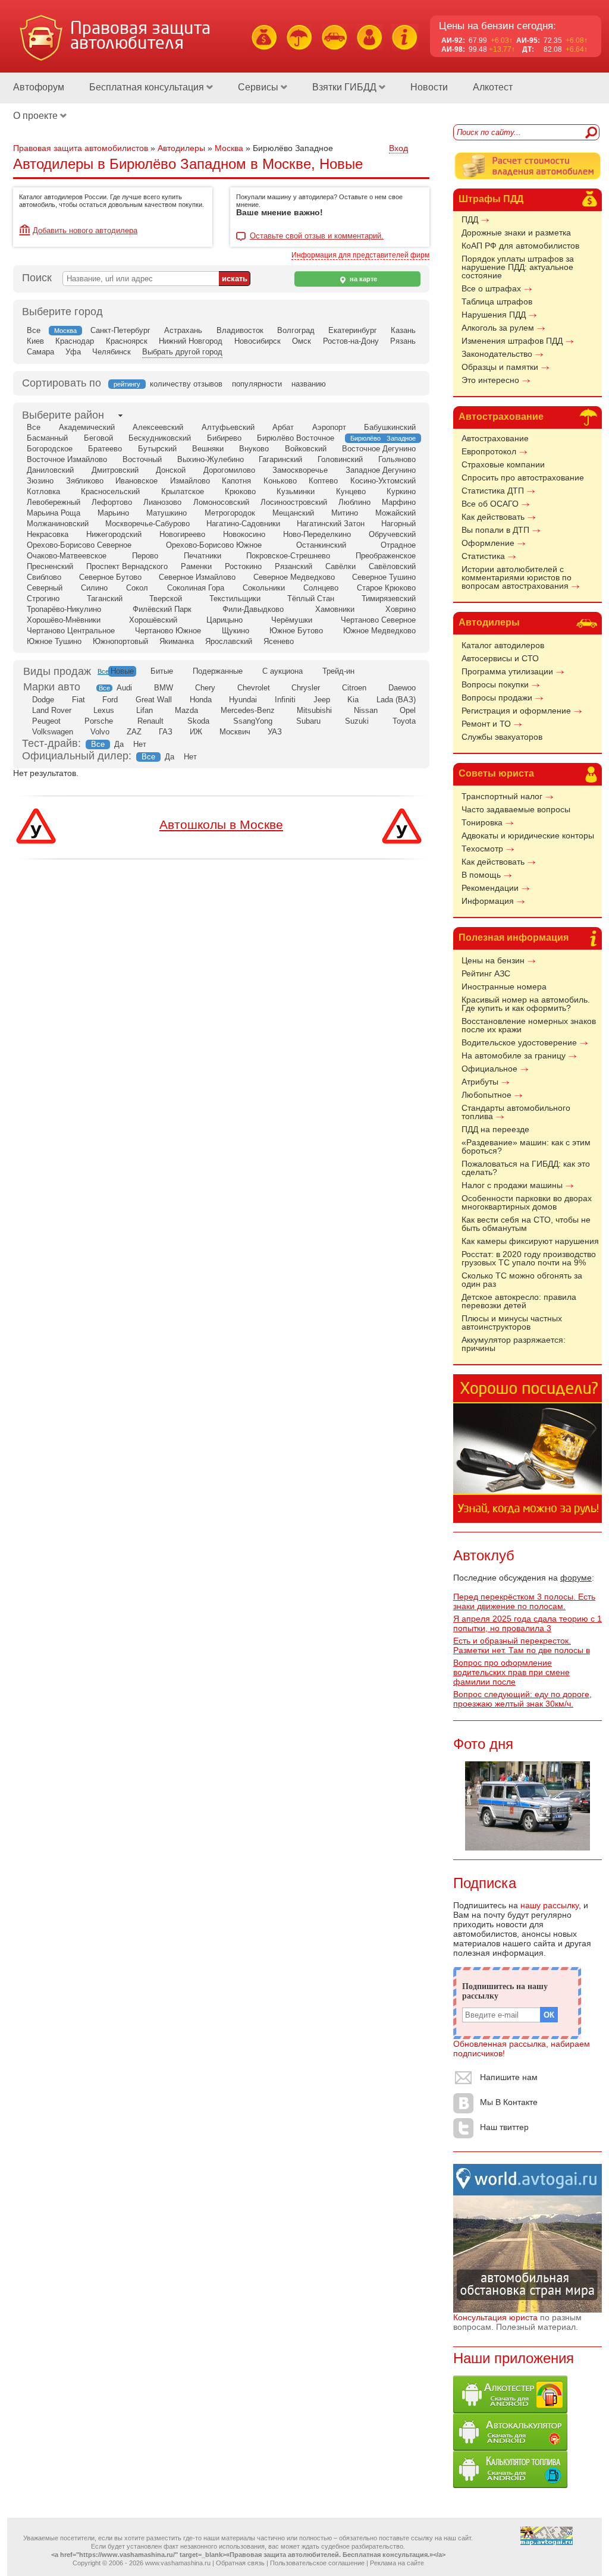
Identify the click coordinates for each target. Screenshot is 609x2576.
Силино (94, 588)
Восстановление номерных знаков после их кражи (529, 1025)
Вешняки (208, 449)
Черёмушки (292, 620)
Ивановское (136, 481)
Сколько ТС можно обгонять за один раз (522, 1280)
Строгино (43, 599)
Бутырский (157, 449)
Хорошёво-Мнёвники (64, 620)
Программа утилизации (507, 671)
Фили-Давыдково (253, 609)
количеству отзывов (186, 384)
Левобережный (54, 502)
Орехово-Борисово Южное (214, 545)
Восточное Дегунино (379, 449)
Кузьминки (296, 491)
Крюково (240, 491)
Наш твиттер (504, 2127)
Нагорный (398, 524)
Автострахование (501, 417)
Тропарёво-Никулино (64, 609)
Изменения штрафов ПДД (512, 341)
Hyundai (243, 700)
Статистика (483, 556)
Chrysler (306, 688)
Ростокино (243, 566)
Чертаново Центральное (71, 631)
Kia (353, 700)
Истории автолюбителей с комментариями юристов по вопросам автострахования (517, 577)
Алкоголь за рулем (498, 328)
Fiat (79, 700)
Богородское (50, 449)
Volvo (100, 732)
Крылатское (183, 491)
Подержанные (218, 671)
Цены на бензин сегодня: (497, 26)
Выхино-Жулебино (211, 459)
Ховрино (401, 609)
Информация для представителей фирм (360, 255)
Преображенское (386, 556)
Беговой (98, 438)
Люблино (354, 502)
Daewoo (402, 688)
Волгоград (296, 330)
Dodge (43, 700)
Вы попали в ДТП (495, 530)
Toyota (404, 721)
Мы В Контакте (509, 2102)
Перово (145, 556)
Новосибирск (258, 341)
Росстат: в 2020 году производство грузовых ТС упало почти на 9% (529, 1258)
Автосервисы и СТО (500, 658)
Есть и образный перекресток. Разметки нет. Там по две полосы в (522, 1645)
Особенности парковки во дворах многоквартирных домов (527, 1202)
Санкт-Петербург (120, 330)
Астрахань (183, 330)
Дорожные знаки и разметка (516, 233)
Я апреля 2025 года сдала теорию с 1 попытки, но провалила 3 (528, 1623)
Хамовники (335, 609)
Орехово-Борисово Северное (79, 545)
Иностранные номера (504, 987)
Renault (150, 721)
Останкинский (321, 545)
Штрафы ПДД (491, 199)
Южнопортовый (120, 641)
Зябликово (85, 481)
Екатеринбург (353, 330)
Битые (162, 671)
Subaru (308, 721)
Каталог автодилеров (503, 645)
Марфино (399, 502)
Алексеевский (158, 427)
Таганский (105, 599)
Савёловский (392, 566)
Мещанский (293, 513)
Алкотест (493, 87)
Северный (45, 588)
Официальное (489, 1069)
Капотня (236, 481)
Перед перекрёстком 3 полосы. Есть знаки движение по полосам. (524, 1601)
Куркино (401, 491)
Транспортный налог (502, 796)
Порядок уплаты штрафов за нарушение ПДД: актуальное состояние (518, 267)
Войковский (306, 449)
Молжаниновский (58, 524)
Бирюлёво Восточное (296, 438)
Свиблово (44, 577)
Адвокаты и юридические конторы (528, 835)
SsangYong (253, 721)
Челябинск (112, 352)
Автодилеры (489, 622)
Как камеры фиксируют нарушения (530, 1241)
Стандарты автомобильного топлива (516, 1112)
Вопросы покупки (495, 684)
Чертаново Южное (168, 631)
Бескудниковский (160, 438)
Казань (403, 330)
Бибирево (224, 438)
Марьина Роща (54, 513)
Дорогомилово (229, 470)
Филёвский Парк (162, 609)
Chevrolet (254, 688)
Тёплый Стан (311, 599)
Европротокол (489, 451)
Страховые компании (503, 464)
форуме (576, 1578)
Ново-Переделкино (317, 534)
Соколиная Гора (196, 588)
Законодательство (497, 354)
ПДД (470, 219)
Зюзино (40, 481)
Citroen (354, 688)
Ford (110, 700)
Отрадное (398, 545)
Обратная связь (240, 2563)
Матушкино (167, 513)
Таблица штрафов (497, 301)
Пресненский (50, 566)
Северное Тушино (384, 577)
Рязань (403, 341)
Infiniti (285, 700)
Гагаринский (280, 459)
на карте (362, 279)
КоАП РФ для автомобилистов (520, 246)
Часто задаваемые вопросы (516, 809)
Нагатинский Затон (331, 524)
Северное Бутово (110, 577)
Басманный (47, 438)
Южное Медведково (379, 631)
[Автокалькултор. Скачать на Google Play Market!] (510, 2448)
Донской (171, 470)
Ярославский (229, 641)
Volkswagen (53, 732)
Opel (408, 710)
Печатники (203, 556)
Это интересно (490, 380)
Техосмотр (482, 849)
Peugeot (46, 721)
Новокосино (244, 534)
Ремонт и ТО (486, 724)
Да (119, 744)
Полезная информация (514, 937)
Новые (122, 671)
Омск (302, 341)
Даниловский (50, 470)
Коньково (280, 481)
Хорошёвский (153, 620)
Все (34, 330)
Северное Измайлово (197, 577)
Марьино (113, 513)
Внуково (254, 449)
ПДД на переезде (495, 1129)
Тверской (166, 599)
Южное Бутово (296, 631)
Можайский (395, 513)
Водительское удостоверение (519, 1042)
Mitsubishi (314, 710)
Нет (140, 744)
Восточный (142, 459)
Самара (40, 352)
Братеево (105, 449)
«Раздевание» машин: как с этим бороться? (526, 1146)
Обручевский (392, 534)
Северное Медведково (294, 577)
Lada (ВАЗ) (396, 700)
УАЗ (275, 732)
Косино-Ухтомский (383, 481)
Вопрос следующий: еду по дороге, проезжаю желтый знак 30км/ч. (522, 1699)
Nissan (366, 710)
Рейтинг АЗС (486, 973)
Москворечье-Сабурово (147, 524)
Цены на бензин (493, 960)
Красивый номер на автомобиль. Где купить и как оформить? (526, 1004)
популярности (257, 384)
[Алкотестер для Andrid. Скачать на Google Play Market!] (510, 2410)
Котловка (43, 491)
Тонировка (482, 822)
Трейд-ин (338, 671)
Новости (429, 87)
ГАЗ (166, 732)
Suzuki (357, 721)
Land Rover (52, 710)
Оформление (488, 543)
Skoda (198, 721)
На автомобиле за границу (514, 1055)
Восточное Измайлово (67, 459)
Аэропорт (329, 427)
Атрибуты (480, 1082)
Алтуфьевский (228, 427)
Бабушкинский (390, 427)
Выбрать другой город (182, 352)
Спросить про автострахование (523, 477)
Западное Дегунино (381, 470)
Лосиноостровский (294, 502)
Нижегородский (114, 534)
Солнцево (321, 588)
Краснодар (75, 341)
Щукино (236, 631)
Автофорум (39, 87)
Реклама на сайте (397, 2563)
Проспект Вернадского (127, 566)
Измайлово (190, 481)
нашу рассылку (550, 1905)
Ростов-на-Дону (351, 341)
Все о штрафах (491, 288)
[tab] (63, 415)
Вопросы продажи (497, 698)
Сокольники (264, 588)
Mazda (186, 710)
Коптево (323, 481)
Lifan (145, 710)
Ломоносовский (221, 502)
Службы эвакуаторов (502, 737)
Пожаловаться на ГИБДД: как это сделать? (526, 1168)
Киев (35, 341)
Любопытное (486, 1095)
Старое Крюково (386, 588)
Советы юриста (496, 773)
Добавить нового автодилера (85, 230)
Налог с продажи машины (512, 1185)
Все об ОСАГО (490, 504)
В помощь (481, 875)
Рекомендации (490, 888)
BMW (164, 688)
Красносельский (110, 491)
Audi (124, 688)
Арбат (283, 427)
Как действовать (493, 517)
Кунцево (351, 491)
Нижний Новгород (191, 341)
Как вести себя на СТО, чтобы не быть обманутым (526, 1224)
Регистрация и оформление (516, 711)
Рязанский (293, 566)
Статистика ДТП (493, 491)
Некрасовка (48, 534)
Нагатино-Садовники (243, 524)
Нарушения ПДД (494, 315)
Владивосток (240, 330)
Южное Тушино (54, 641)
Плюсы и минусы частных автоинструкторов (512, 1322)
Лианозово (162, 502)
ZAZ (134, 732)
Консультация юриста (495, 2317)
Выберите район (63, 415)
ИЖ (196, 732)
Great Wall (154, 700)
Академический (87, 427)
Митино (345, 513)
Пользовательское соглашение (317, 2563)
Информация (488, 901)
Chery (205, 688)
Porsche (99, 721)
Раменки (196, 566)
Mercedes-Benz (248, 710)
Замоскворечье (300, 470)
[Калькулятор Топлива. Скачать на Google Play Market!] (510, 2485)
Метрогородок (230, 513)
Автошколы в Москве (221, 824)
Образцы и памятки (500, 367)
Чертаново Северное (378, 620)
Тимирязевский (389, 599)
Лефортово (112, 502)
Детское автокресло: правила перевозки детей (519, 1301)
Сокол (137, 588)
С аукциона (282, 671)
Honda (201, 700)
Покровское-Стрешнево (288, 556)
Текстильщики (235, 599)
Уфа (73, 352)
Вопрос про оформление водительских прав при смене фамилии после (511, 1672)
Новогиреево (182, 534)
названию (309, 384)
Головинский (340, 459)
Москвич (235, 732)
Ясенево (279, 641)
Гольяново (397, 459)
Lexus (104, 710)
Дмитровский (115, 470)
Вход (398, 148)
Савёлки (340, 566)
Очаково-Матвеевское (67, 556)
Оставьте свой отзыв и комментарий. (317, 236)
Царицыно (225, 620)
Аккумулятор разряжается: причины (514, 1344)
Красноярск (127, 341)
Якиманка (177, 641)
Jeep (322, 700)
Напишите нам (509, 2077)
